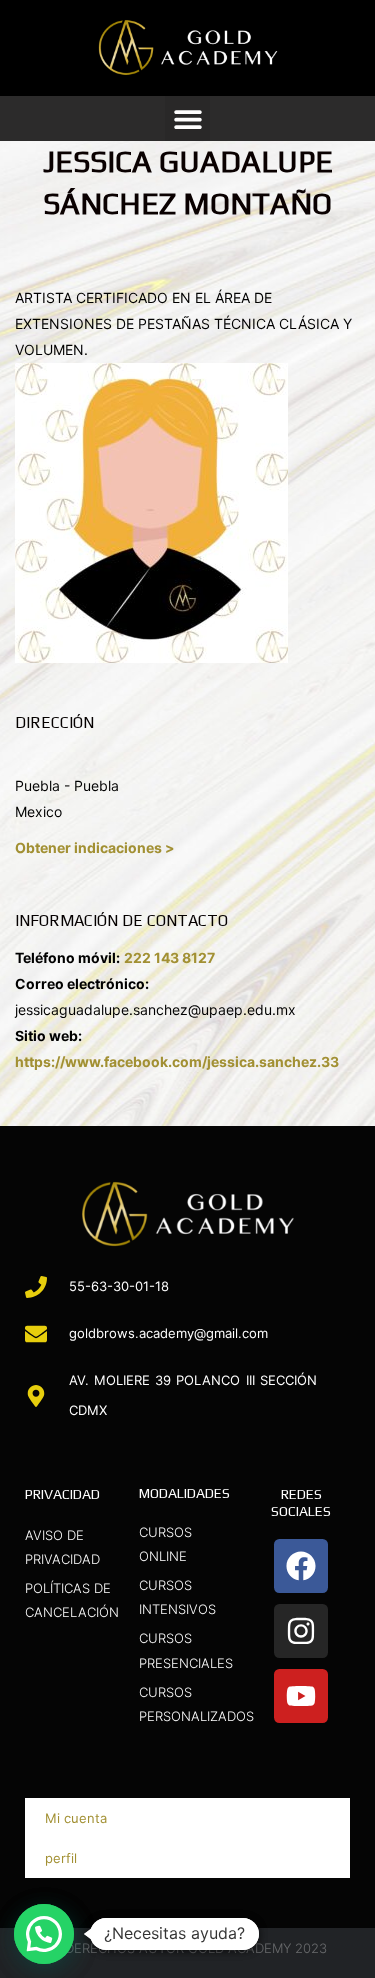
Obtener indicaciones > (95, 847)
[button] (187, 118)
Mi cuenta (76, 1818)
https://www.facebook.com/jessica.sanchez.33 (177, 1061)
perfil (61, 1858)
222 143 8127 (169, 957)
